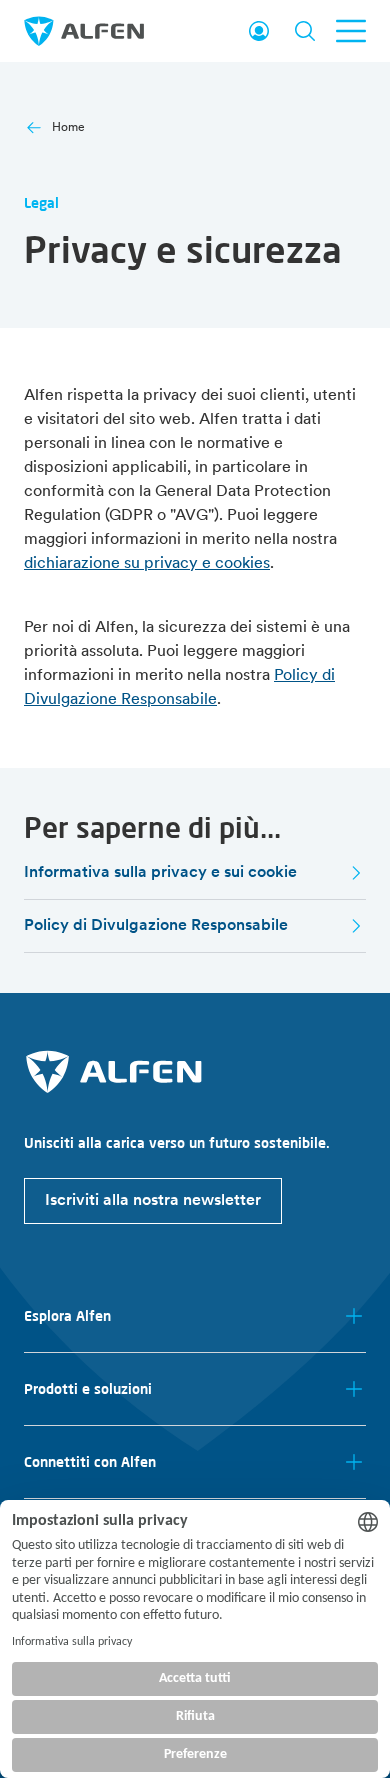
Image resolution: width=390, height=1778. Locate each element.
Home (68, 128)
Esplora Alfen (67, 1316)
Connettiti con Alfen (90, 1462)
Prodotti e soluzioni (88, 1389)
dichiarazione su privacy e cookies (147, 564)
